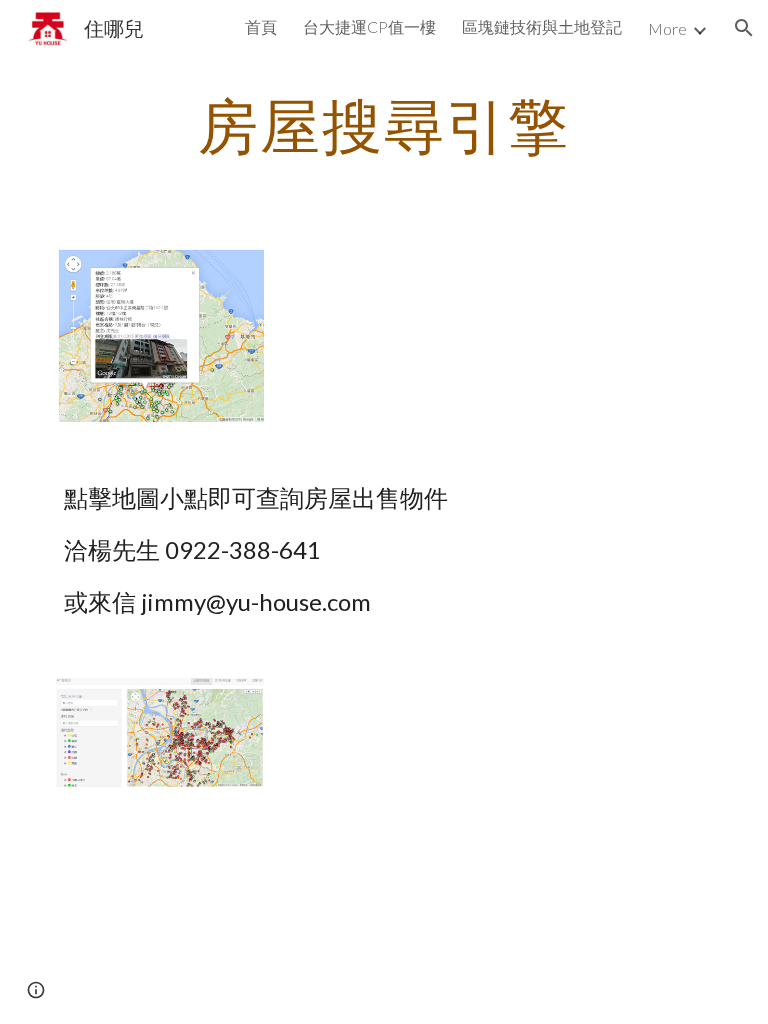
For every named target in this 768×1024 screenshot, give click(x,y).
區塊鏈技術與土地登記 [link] (542, 26)
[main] (383, 125)
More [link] (667, 28)
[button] (744, 28)
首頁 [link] (261, 26)
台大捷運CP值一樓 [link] (369, 26)
